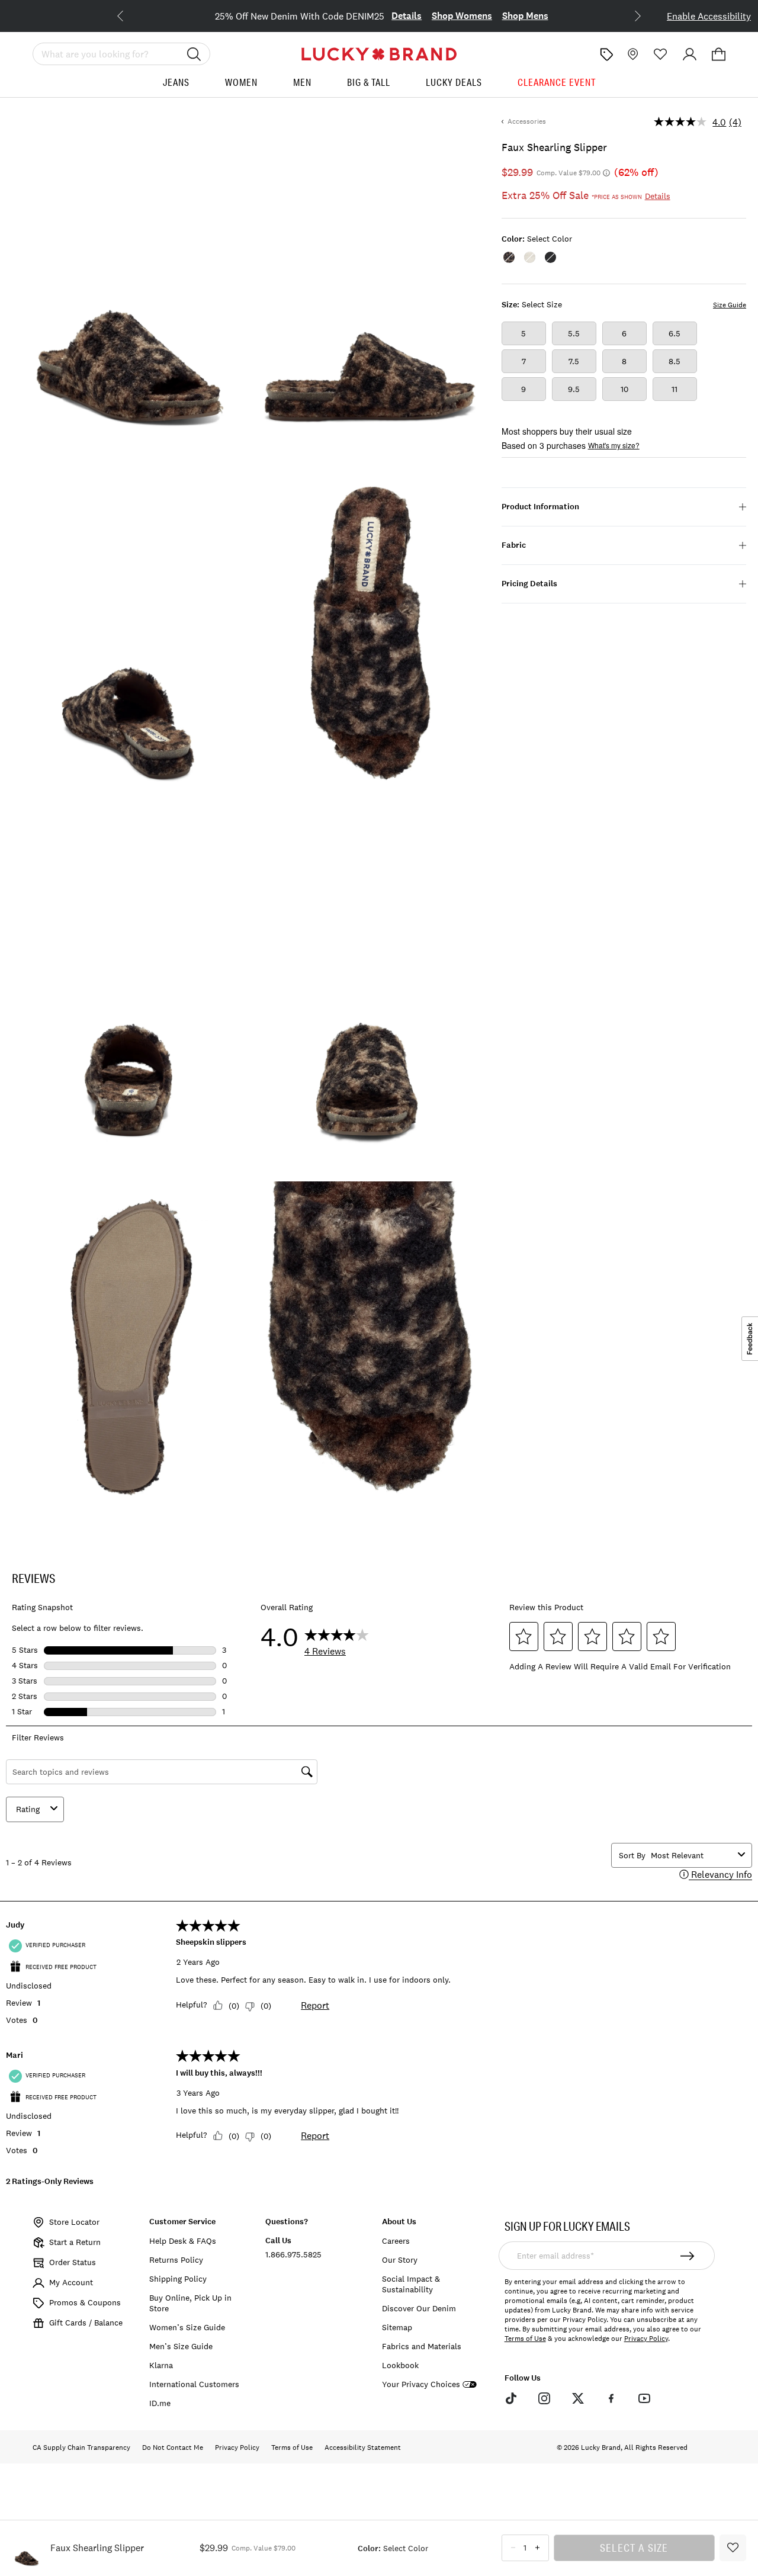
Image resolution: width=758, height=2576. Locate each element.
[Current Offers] (606, 54)
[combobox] (692, 1855)
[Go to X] (577, 2398)
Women (241, 82)
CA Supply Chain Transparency (81, 2447)
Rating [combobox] (28, 1809)
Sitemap (397, 2327)
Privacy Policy (646, 2339)
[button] (719, 54)
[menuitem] (176, 87)
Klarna (161, 2365)
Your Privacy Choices (421, 2384)
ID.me (160, 2403)
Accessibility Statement (363, 2447)
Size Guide (730, 305)
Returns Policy (176, 2260)
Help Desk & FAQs (183, 2241)
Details (384, 16)
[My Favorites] (661, 54)
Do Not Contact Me (173, 2447)
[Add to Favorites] (733, 2548)
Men (302, 82)
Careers (396, 2241)
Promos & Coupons (85, 2302)
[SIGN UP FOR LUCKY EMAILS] (687, 2256)
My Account (71, 2282)
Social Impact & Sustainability (411, 2284)
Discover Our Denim (419, 2308)
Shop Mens (503, 16)
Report (315, 2005)
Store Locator (74, 2222)
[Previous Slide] (130, 15)
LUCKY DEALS (454, 82)
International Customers (194, 2384)
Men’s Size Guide (181, 2346)
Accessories (527, 121)
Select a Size (634, 2548)
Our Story (400, 2260)
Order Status (73, 2262)
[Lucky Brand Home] (379, 54)
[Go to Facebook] (611, 2398)
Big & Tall (369, 82)
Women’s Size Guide (187, 2327)
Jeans (176, 82)
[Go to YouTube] (644, 2398)
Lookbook (400, 2365)
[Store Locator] (632, 54)
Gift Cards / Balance (86, 2323)
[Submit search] (194, 54)
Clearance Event (557, 82)
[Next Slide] (628, 15)
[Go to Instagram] (544, 2398)
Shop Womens (439, 16)
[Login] (690, 54)
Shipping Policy (178, 2279)
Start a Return (75, 2242)
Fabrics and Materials (422, 2346)
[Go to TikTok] (511, 2398)
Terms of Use (525, 2339)
